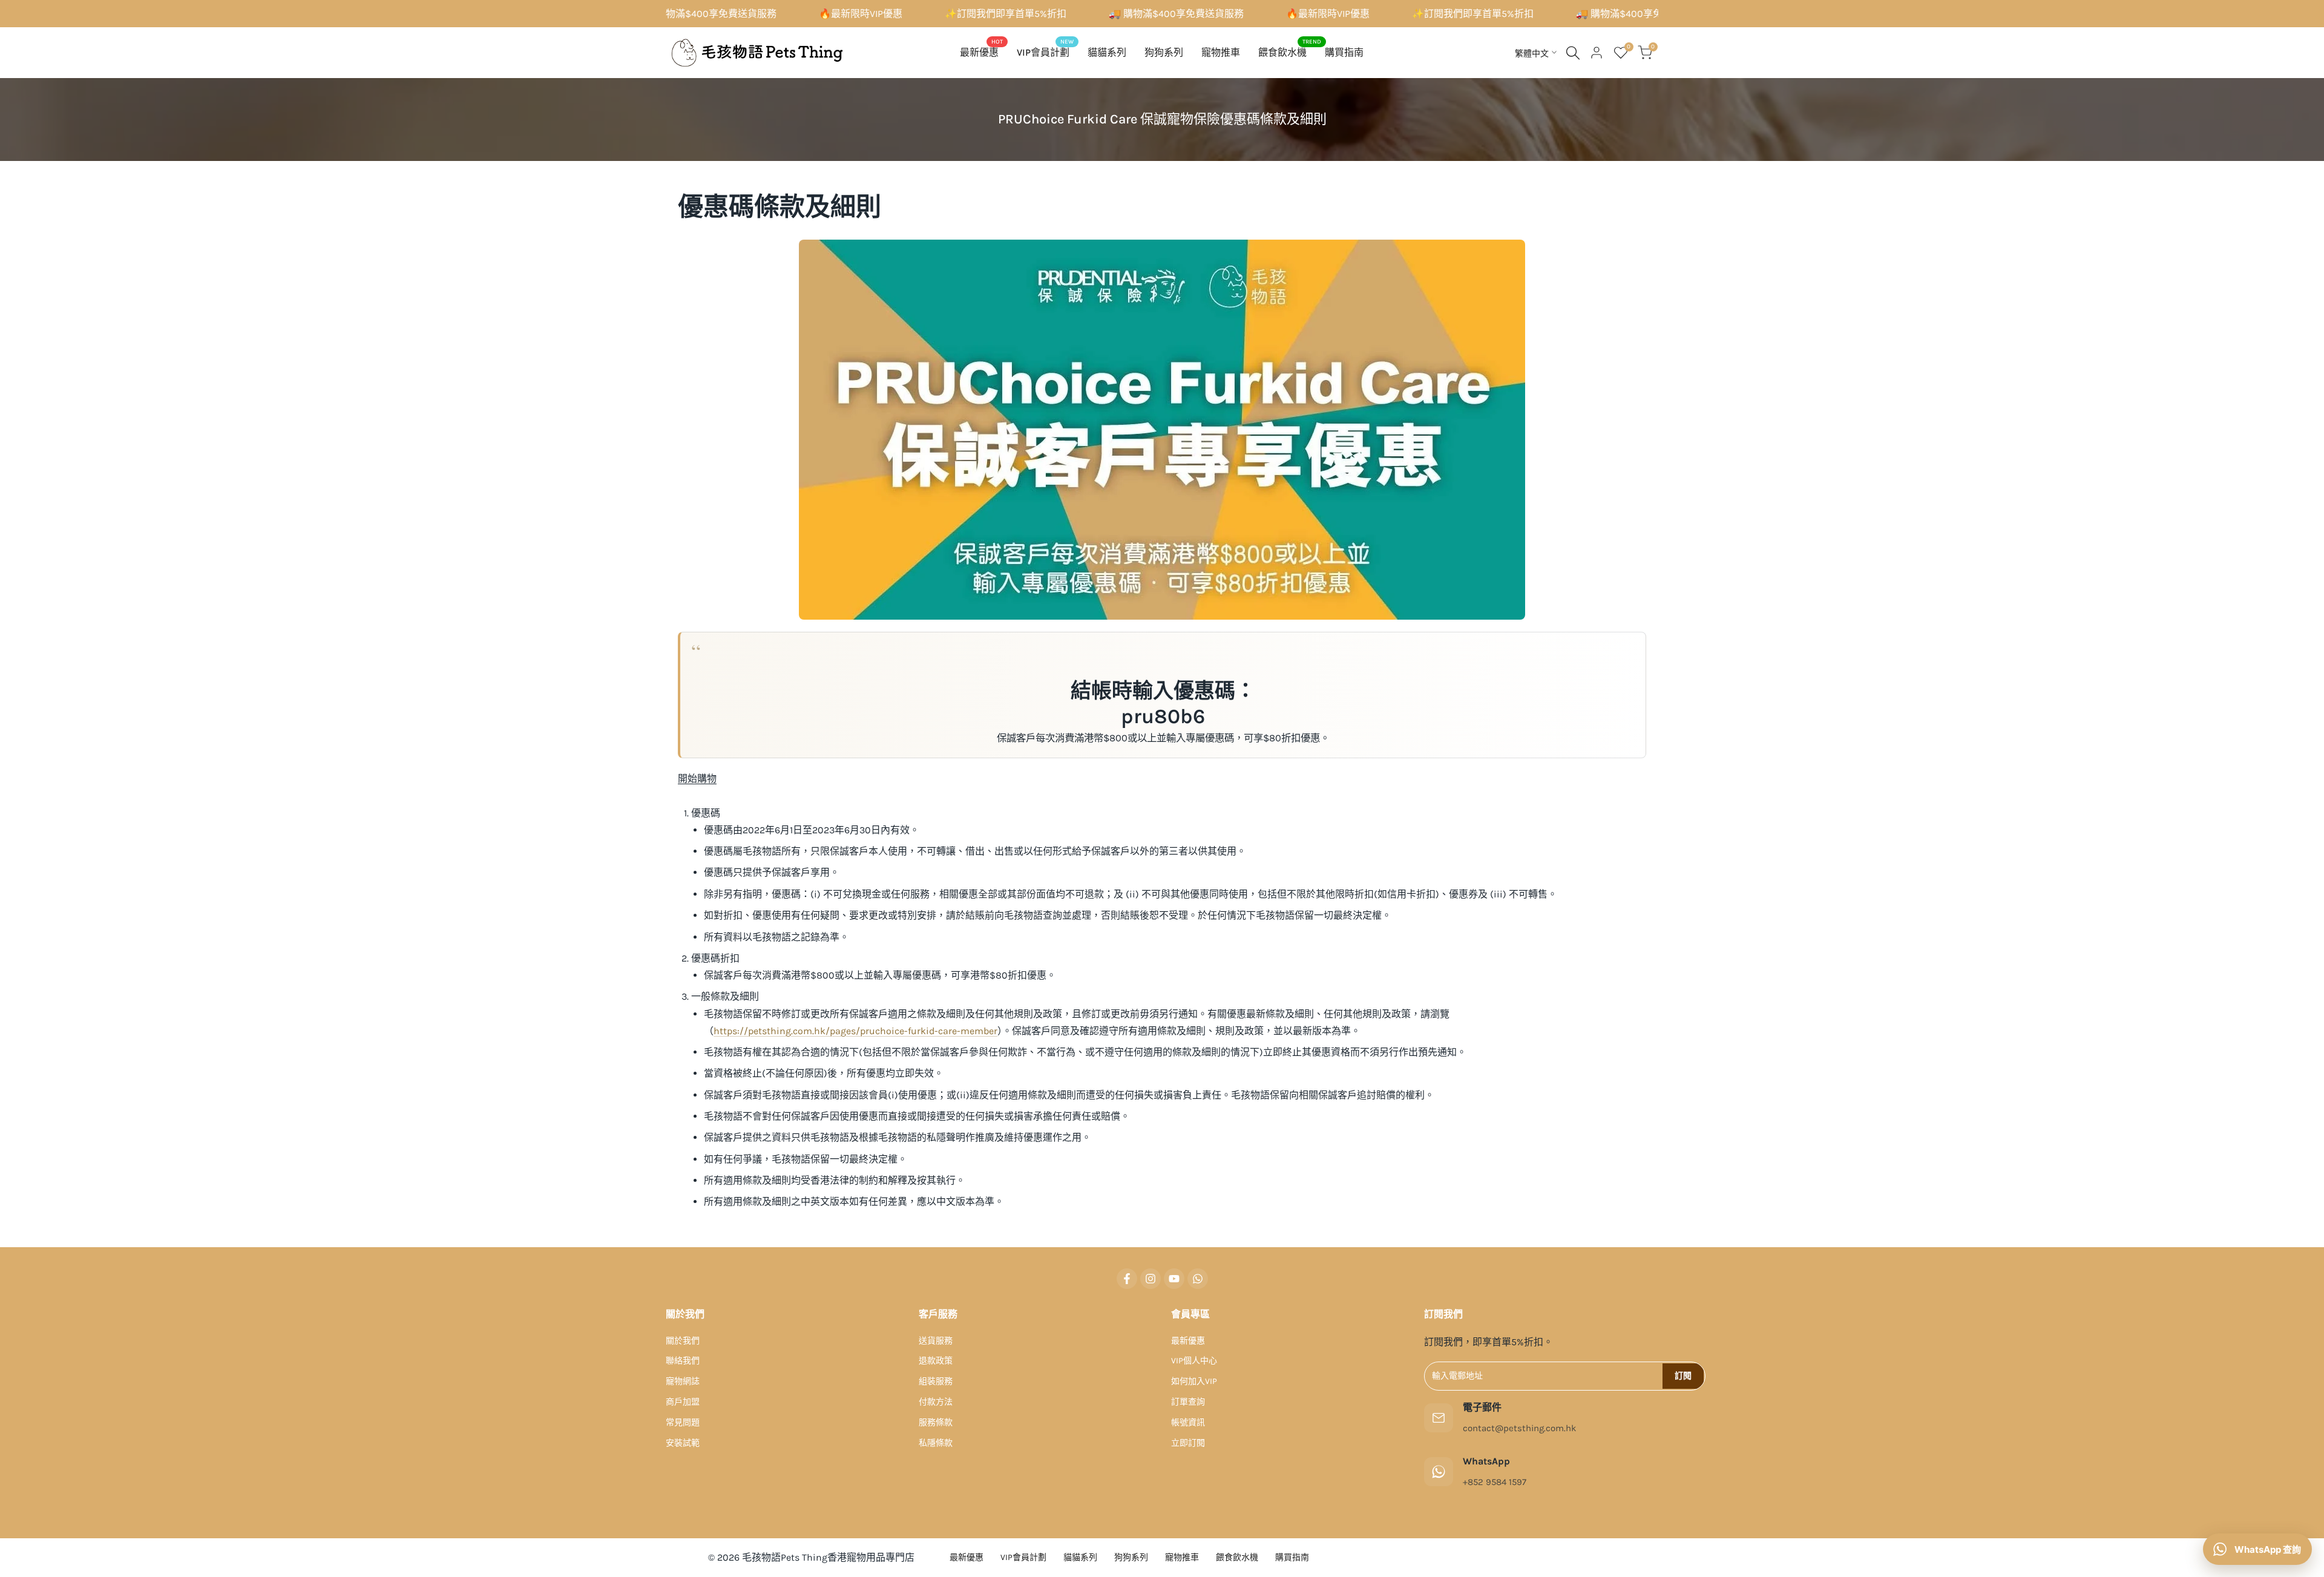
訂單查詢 (1188, 1402)
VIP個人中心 (1194, 1361)
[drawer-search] (1573, 53)
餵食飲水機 (1237, 1557)
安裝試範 (683, 1443)
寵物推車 (1182, 1557)
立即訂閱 (1188, 1443)
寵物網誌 (683, 1381)
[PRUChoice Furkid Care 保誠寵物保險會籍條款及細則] (1162, 430)
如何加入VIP (1194, 1381)
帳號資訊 (1188, 1422)
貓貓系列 (1080, 1557)
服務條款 (936, 1422)
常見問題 (683, 1422)
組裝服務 (936, 1381)
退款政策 (936, 1361)
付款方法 (936, 1402)
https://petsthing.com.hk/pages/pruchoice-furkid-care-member (855, 1031)
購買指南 (1292, 1557)
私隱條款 (936, 1443)
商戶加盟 (683, 1402)
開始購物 (697, 779)
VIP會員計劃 (1023, 1557)
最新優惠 (1188, 1341)
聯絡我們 (683, 1361)
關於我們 (683, 1341)
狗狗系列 (1131, 1557)
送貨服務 (936, 1341)
